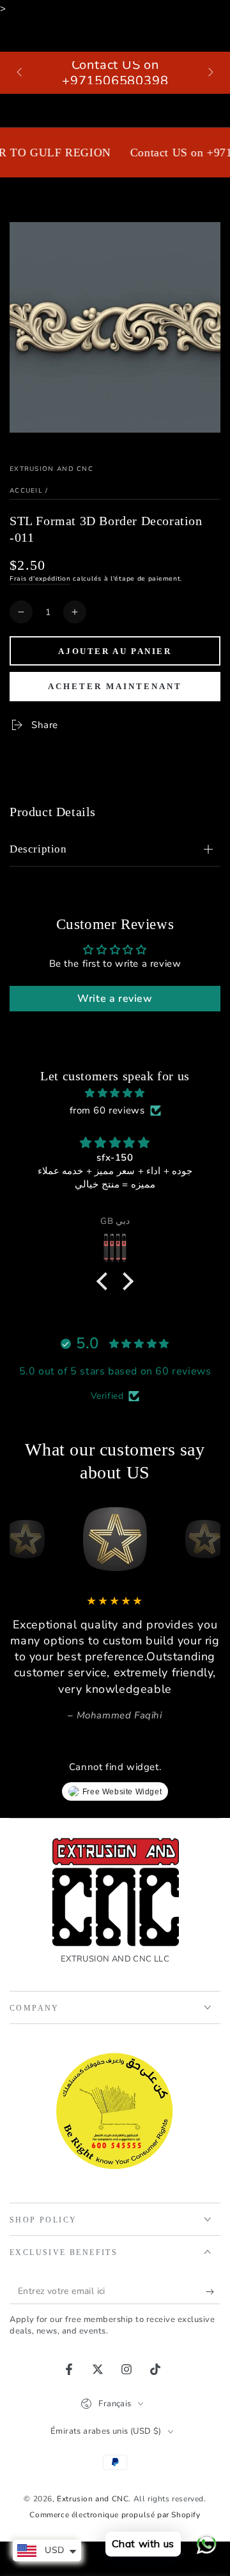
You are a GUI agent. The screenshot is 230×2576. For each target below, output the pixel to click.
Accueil (26, 491)
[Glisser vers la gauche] (20, 73)
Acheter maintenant (115, 686)
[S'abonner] (213, 2291)
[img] (115, 1093)
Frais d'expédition (40, 579)
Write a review (115, 999)
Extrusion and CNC (51, 469)
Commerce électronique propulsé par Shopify (115, 2515)
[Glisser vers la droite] (210, 73)
